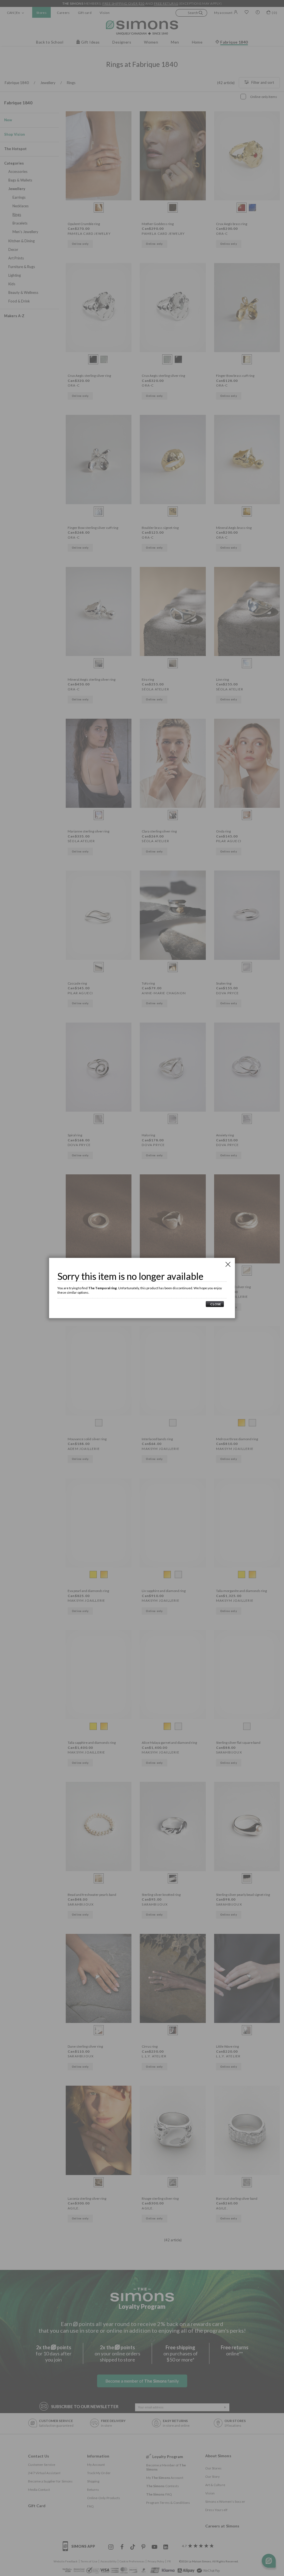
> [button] (215, 1304)
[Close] (228, 1264)
